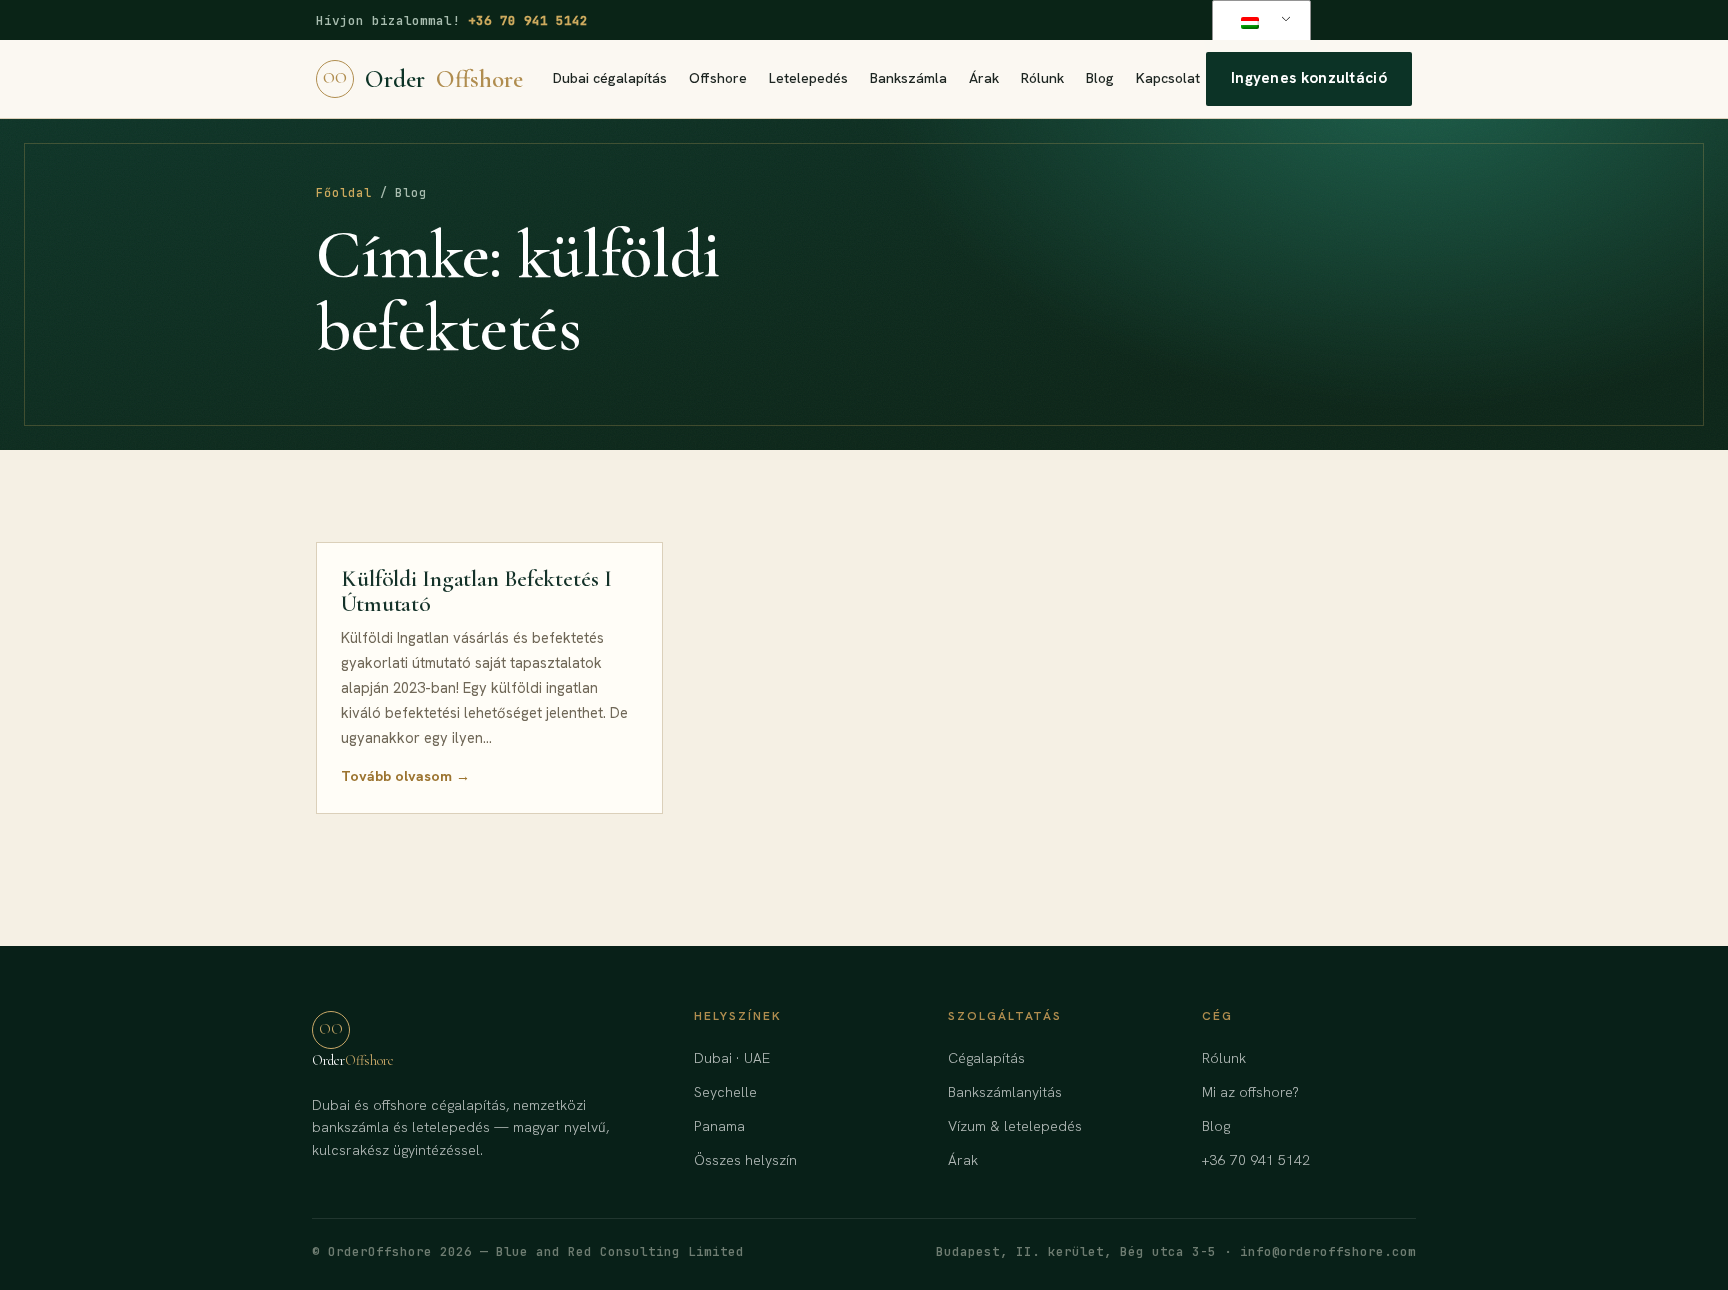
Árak (984, 78)
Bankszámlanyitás (1005, 1092)
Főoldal (344, 193)
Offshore (718, 78)
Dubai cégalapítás (610, 78)
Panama (719, 1126)
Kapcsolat (1168, 78)
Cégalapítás (986, 1058)
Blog (1100, 78)
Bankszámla (908, 78)
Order (423, 79)
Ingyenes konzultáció (1309, 78)
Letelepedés (808, 78)
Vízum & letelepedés (1015, 1126)
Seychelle (725, 1092)
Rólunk (1042, 78)
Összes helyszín (745, 1160)
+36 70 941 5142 (528, 20)
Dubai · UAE (732, 1058)
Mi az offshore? (1250, 1092)
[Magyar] (1258, 22)
